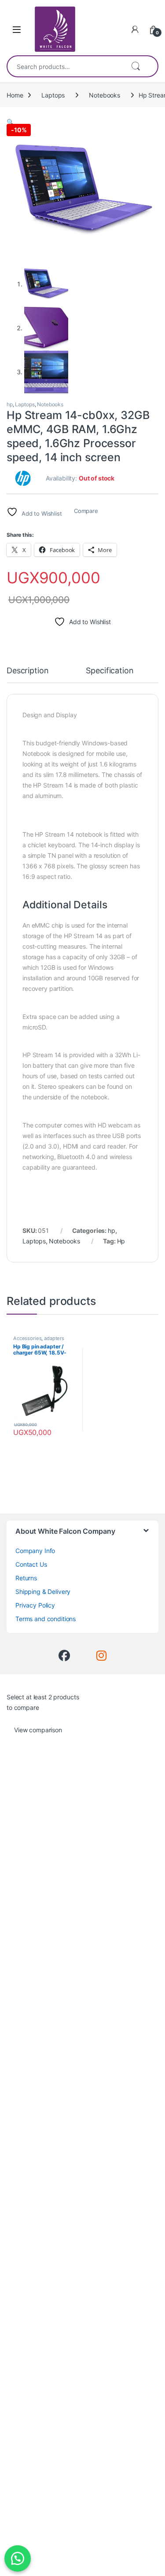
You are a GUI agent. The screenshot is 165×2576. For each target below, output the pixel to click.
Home (15, 95)
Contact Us (31, 1564)
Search (136, 66)
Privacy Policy (35, 1605)
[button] (10, 122)
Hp (121, 1241)
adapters (54, 1338)
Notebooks (104, 95)
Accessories (27, 1338)
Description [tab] (27, 671)
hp (10, 404)
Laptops (53, 95)
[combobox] (65, 66)
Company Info (35, 1551)
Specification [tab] (110, 671)
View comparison (38, 1730)
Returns (26, 1578)
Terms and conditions (46, 1619)
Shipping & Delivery (43, 1591)
